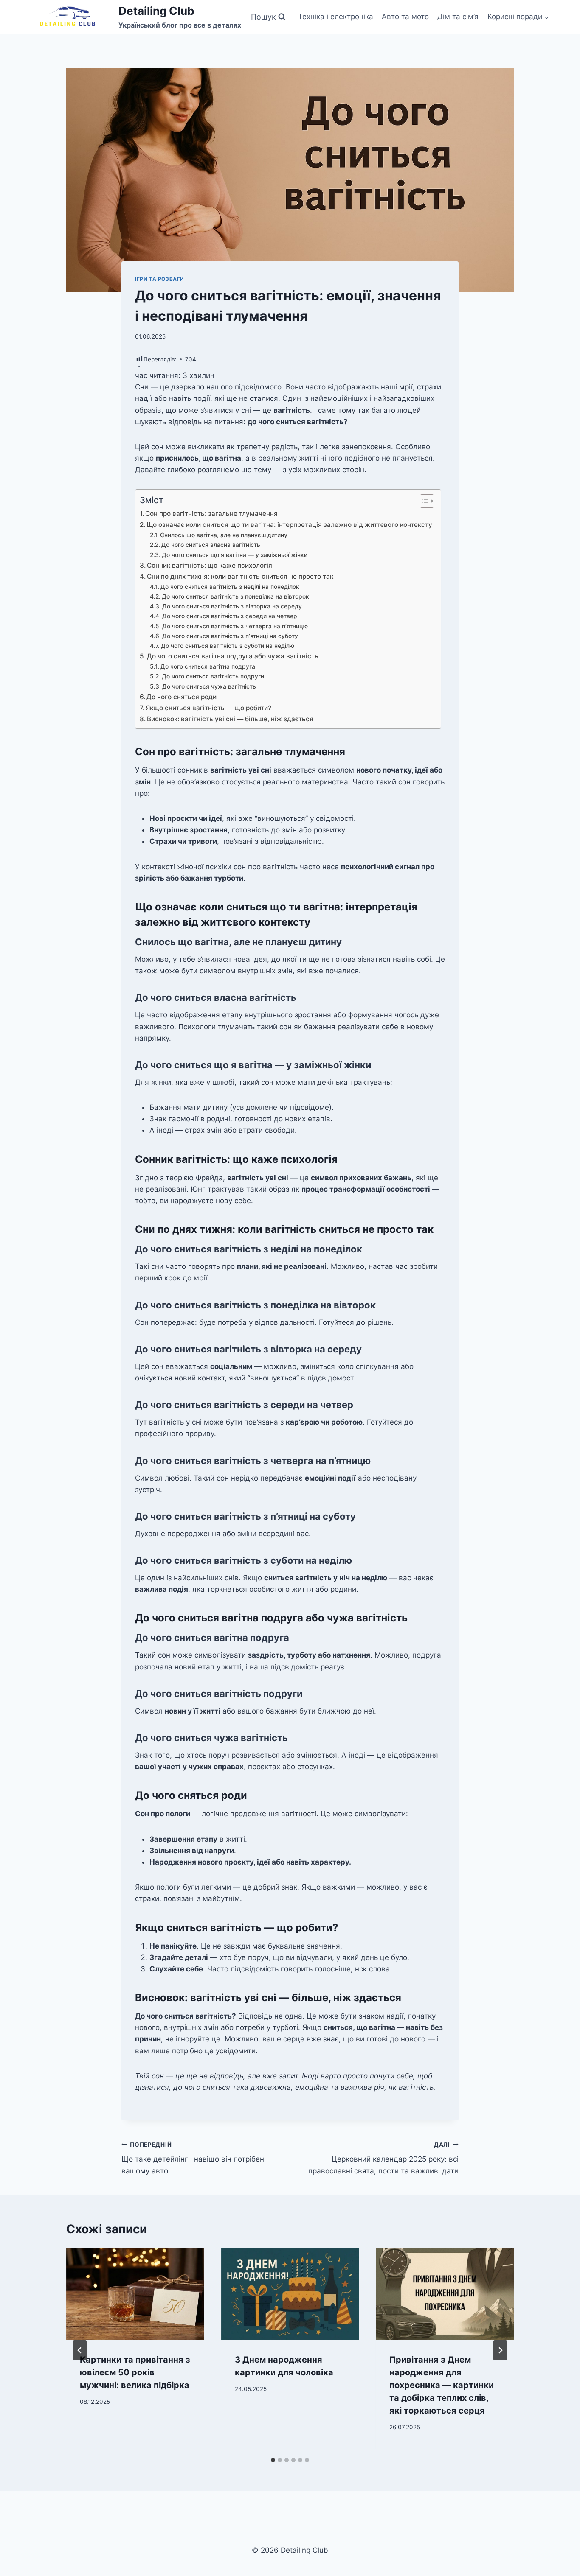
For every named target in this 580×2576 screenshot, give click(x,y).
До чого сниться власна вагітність (211, 545)
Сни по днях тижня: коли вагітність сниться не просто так (240, 576)
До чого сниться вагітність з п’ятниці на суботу (230, 636)
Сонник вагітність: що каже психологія (210, 565)
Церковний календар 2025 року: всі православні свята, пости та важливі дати (383, 2158)
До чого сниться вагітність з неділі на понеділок (230, 587)
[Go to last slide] (80, 2350)
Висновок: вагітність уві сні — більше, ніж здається (230, 719)
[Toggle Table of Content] (423, 501)
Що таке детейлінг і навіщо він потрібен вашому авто (193, 2158)
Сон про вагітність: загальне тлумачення (211, 514)
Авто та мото (405, 17)
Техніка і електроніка (336, 17)
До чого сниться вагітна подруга (208, 666)
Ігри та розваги (160, 279)
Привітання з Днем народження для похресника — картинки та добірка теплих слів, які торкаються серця (442, 2385)
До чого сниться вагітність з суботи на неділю (228, 646)
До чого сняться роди (182, 697)
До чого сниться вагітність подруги (213, 676)
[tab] (273, 2460)
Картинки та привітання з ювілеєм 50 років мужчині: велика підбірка (135, 2372)
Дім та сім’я (458, 17)
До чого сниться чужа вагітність (209, 686)
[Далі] (500, 2350)
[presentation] (135, 2294)
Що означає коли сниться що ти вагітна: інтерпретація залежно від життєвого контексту (289, 525)
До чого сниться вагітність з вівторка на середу (232, 606)
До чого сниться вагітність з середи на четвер (230, 616)
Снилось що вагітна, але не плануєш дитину (224, 535)
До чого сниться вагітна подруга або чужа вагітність (233, 656)
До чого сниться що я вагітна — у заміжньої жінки (235, 555)
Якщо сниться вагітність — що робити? (208, 708)
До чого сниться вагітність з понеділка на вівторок (235, 596)
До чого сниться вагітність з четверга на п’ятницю (235, 626)
